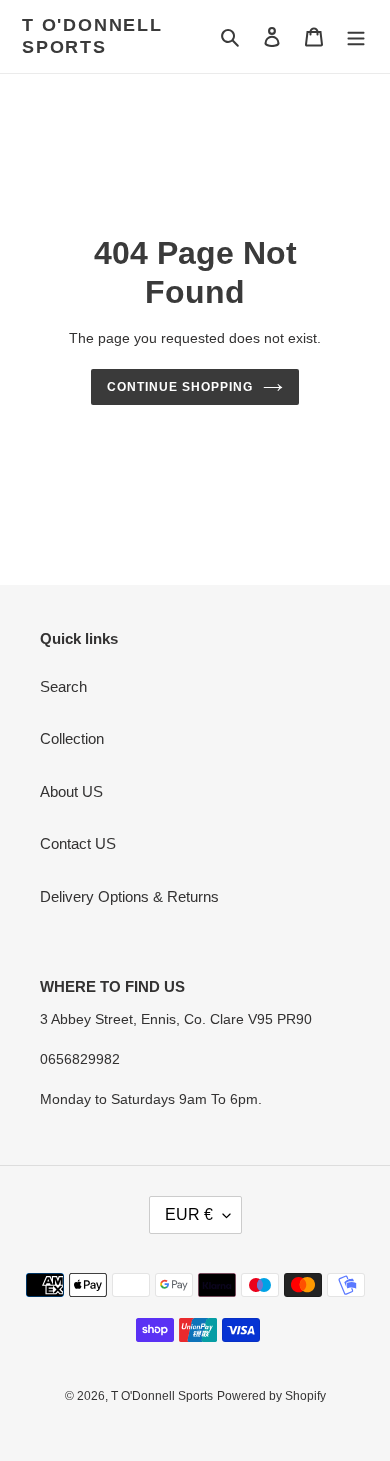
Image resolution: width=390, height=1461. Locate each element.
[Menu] (356, 36)
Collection (72, 738)
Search (63, 686)
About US (71, 791)
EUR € (189, 1214)
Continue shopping (180, 387)
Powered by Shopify (271, 1396)
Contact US (78, 843)
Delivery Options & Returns (129, 896)
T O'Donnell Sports (92, 36)
